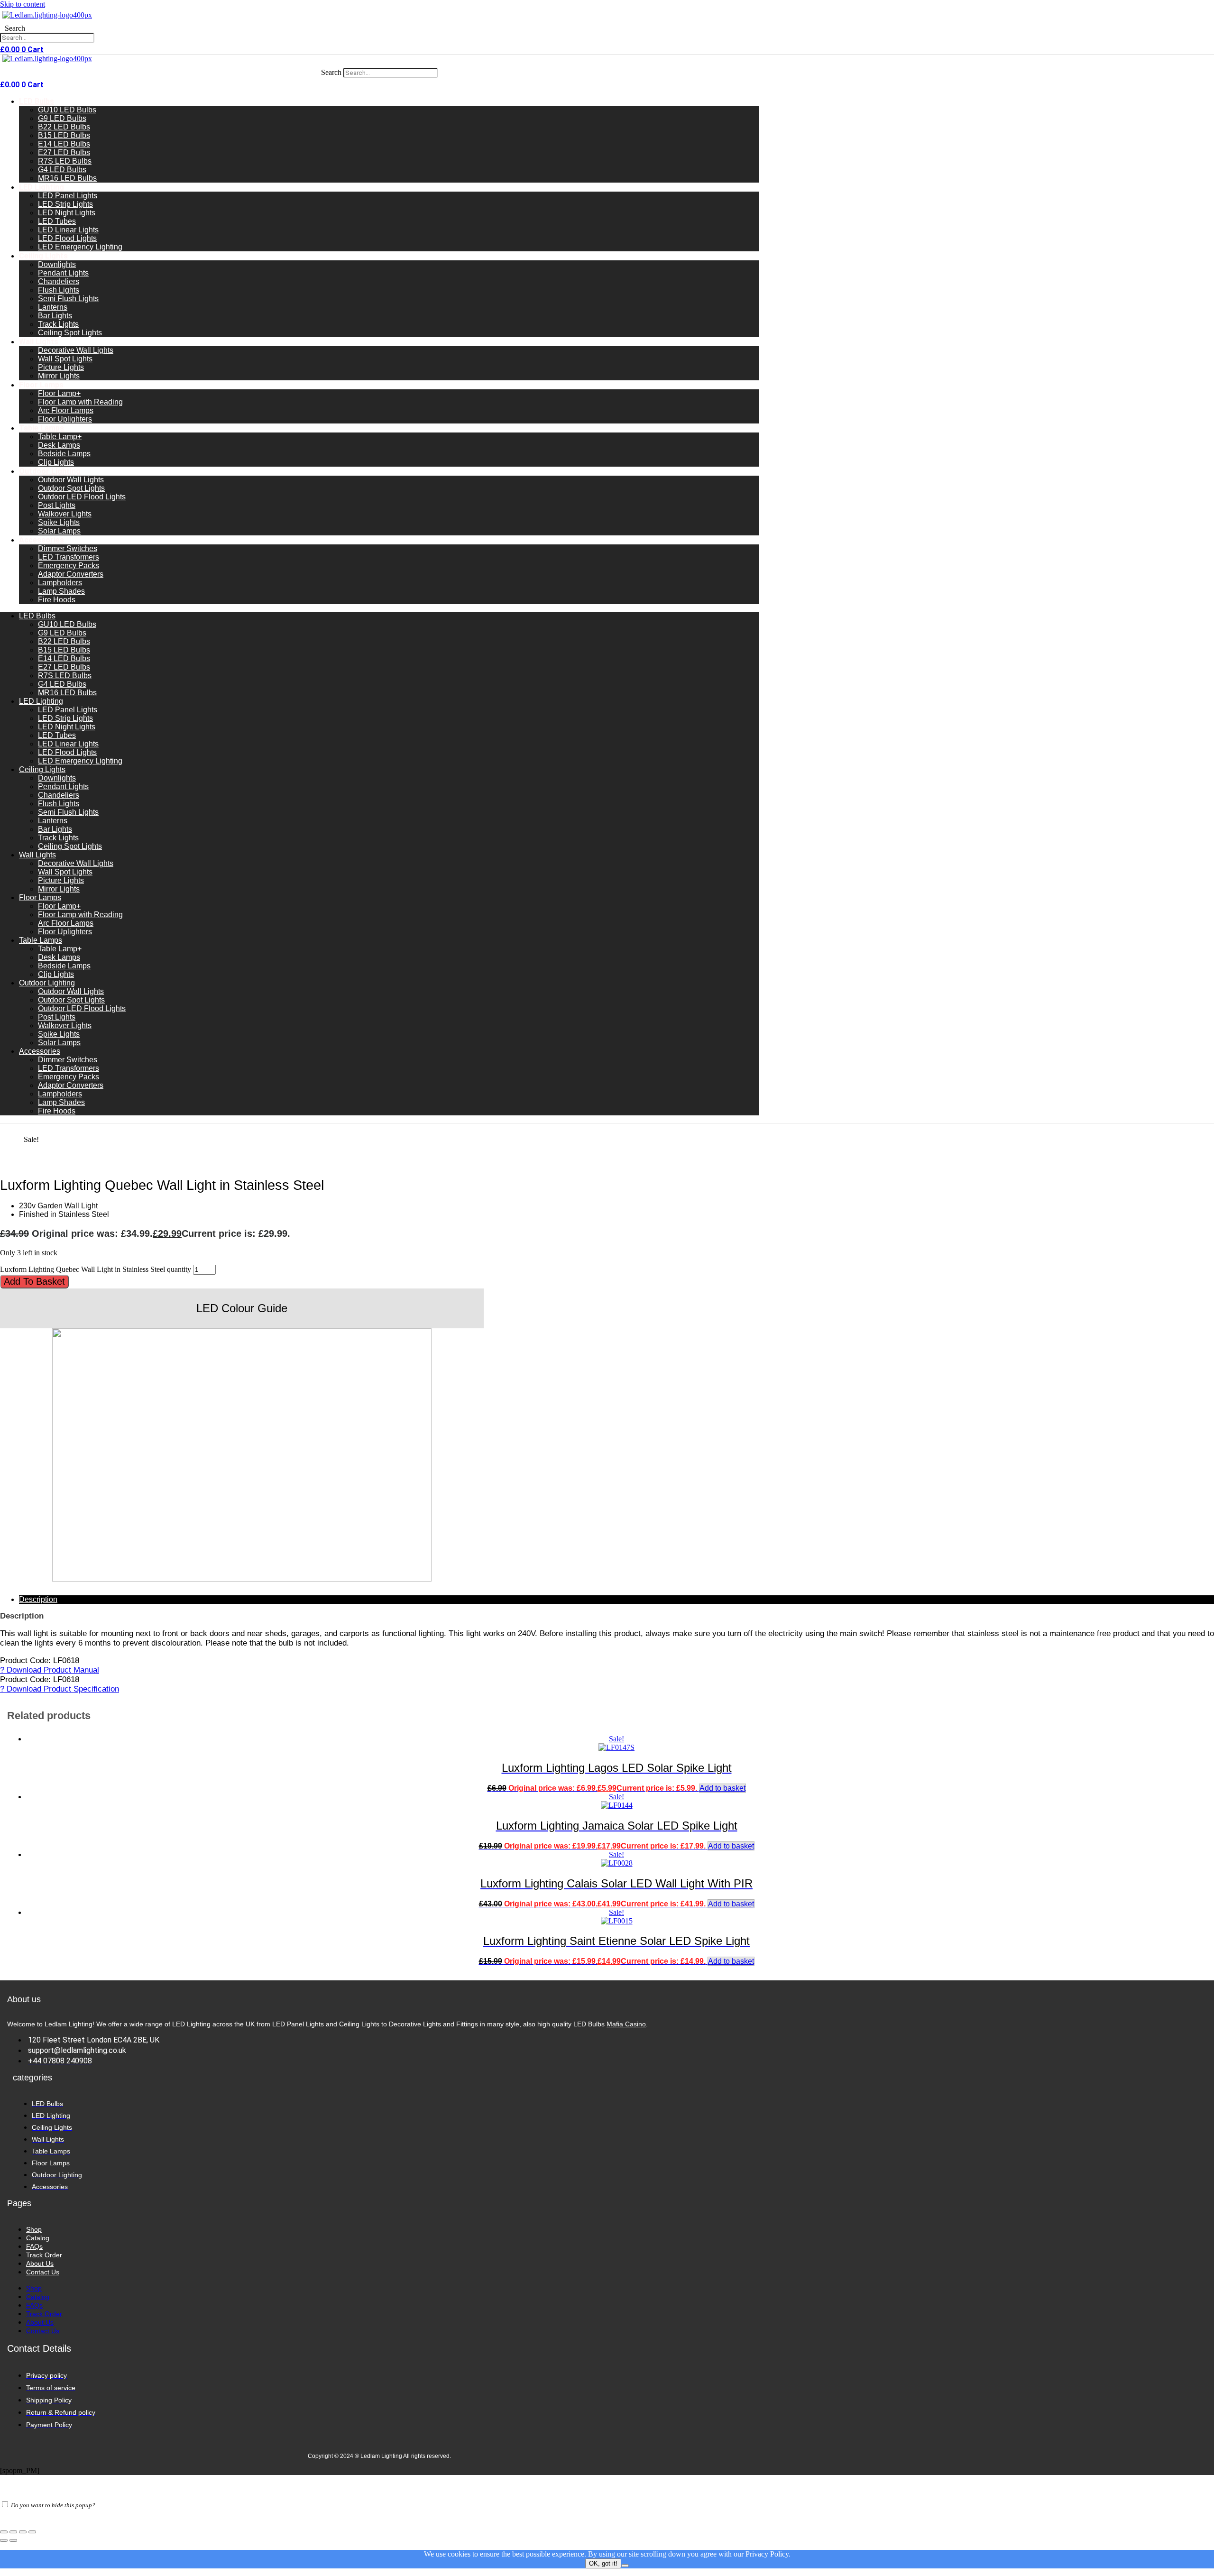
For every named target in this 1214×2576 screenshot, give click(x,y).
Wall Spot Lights (65, 359)
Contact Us (43, 2272)
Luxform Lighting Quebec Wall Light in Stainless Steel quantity (96, 1269)
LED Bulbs (37, 101)
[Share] (23, 2532)
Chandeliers (59, 281)
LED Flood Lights (67, 238)
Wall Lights (39, 342)
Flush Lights (59, 290)
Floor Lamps (41, 385)
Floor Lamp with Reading (80, 402)
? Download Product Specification (60, 1689)
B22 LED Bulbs (64, 127)
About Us (40, 2263)
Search (15, 28)
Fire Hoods (57, 600)
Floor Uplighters (65, 419)
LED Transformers (69, 557)
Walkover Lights (65, 514)
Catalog (38, 2238)
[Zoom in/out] (4, 2532)
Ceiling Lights (43, 256)
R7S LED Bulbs (65, 161)
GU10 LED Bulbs (67, 110)
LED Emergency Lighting (80, 247)
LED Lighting (41, 187)
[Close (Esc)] (32, 2532)
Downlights (57, 264)
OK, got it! (603, 2563)
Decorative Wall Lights (76, 350)
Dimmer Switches (68, 548)
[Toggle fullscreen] (13, 2532)
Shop (34, 2229)
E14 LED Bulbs (64, 144)
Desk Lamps (59, 445)
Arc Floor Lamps (66, 410)
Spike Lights (59, 522)
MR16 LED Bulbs (67, 178)
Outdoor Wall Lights (71, 480)
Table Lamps (41, 428)
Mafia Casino (626, 2024)
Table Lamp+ (60, 437)
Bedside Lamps (64, 454)
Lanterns (53, 307)
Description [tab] (38, 1599)
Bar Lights (55, 316)
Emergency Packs (69, 566)
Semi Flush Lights (68, 299)
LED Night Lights (67, 213)
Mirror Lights (59, 376)
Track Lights (58, 324)
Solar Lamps (59, 531)
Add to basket (34, 1281)
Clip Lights (56, 462)
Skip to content (23, 4)
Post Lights (57, 505)
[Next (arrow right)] (13, 2540)
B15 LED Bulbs (64, 135)
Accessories (41, 540)
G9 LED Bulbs (62, 118)
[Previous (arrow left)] (4, 2540)
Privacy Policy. (768, 2554)
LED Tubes (57, 221)
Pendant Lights (63, 273)
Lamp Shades (61, 591)
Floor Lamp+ (59, 393)
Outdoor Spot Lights (71, 488)
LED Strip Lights (65, 204)
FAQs (34, 2246)
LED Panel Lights (68, 196)
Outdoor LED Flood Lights (82, 497)
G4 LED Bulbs (62, 170)
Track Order (44, 2255)
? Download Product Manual (50, 1670)
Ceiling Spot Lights (70, 333)
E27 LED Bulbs (64, 152)
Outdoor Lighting (50, 471)
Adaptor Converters (71, 574)
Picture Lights (61, 367)
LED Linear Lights (68, 230)
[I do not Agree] (625, 2566)
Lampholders (60, 583)
